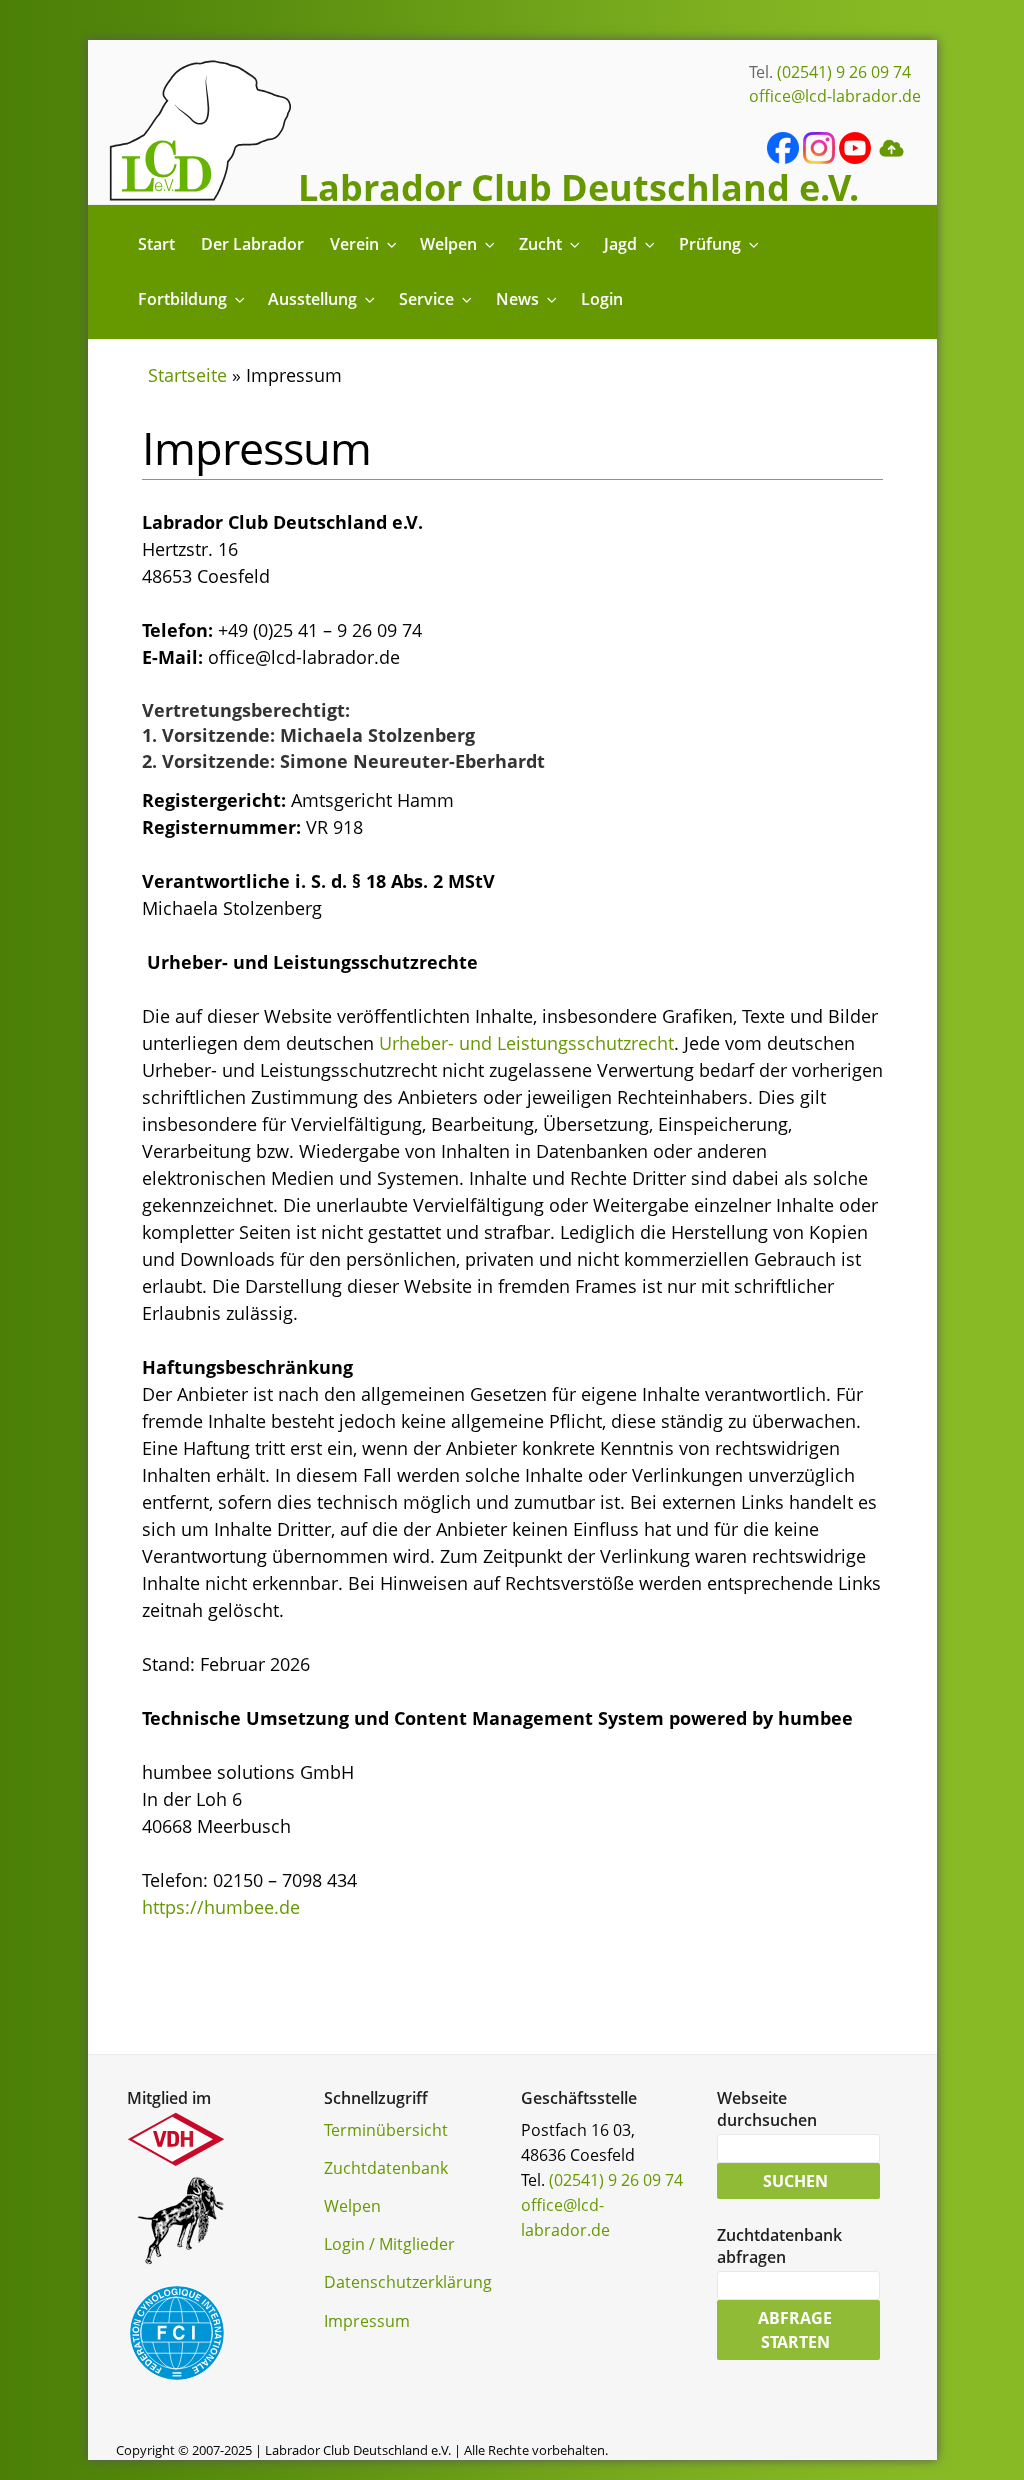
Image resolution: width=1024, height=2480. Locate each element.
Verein (354, 244)
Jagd (620, 244)
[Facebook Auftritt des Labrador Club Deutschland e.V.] (783, 158)
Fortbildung (182, 299)
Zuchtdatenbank (386, 2168)
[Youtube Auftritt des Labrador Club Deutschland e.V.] (855, 158)
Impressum (367, 2321)
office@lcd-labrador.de (835, 96)
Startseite (187, 375)
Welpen (448, 244)
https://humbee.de (221, 1907)
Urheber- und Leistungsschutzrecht (526, 1043)
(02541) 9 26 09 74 (844, 72)
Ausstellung (312, 299)
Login (602, 299)
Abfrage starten (795, 2330)
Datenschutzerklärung (408, 2282)
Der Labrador (252, 244)
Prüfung (710, 244)
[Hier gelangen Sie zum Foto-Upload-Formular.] (891, 158)
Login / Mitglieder (389, 2244)
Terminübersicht (386, 2130)
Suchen (795, 2181)
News (517, 299)
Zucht (540, 244)
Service (426, 299)
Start (156, 244)
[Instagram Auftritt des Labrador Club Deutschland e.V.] (819, 158)
